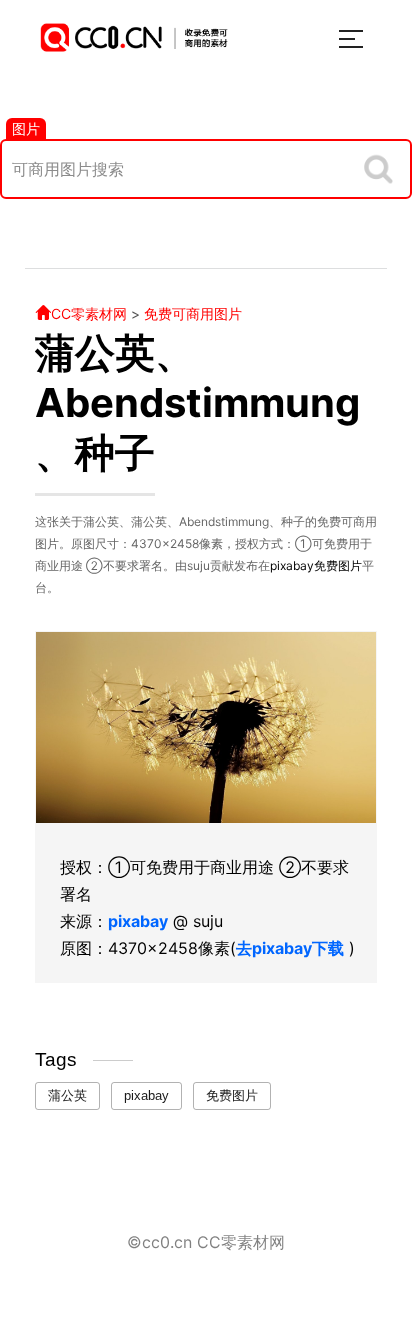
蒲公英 (67, 1095)
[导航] (351, 39)
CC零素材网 (89, 313)
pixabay (292, 565)
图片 (26, 128)
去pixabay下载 (290, 948)
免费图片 (338, 565)
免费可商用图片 (193, 313)
